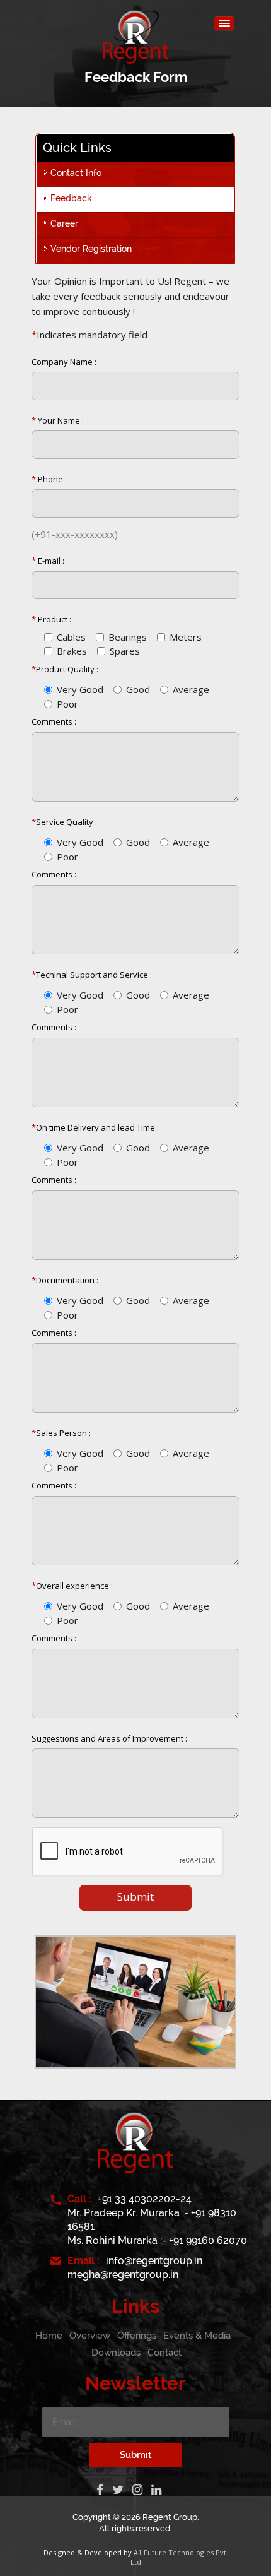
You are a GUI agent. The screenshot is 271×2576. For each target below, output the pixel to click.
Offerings (137, 2336)
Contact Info (76, 173)
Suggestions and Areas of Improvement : (109, 1738)
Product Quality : (65, 669)
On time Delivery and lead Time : (95, 1127)
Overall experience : (72, 1586)
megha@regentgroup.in (123, 2275)
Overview (90, 2336)
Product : (51, 619)
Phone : (49, 479)
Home (49, 2336)
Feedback (71, 198)
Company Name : (64, 362)
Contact (164, 2353)
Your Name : (58, 420)
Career (64, 223)
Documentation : (65, 1280)
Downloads (116, 2353)
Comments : (54, 721)
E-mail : (48, 561)
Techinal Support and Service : (92, 975)
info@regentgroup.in (154, 2261)
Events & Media (197, 2336)
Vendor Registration (91, 249)
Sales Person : (61, 1433)
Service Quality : (64, 822)
